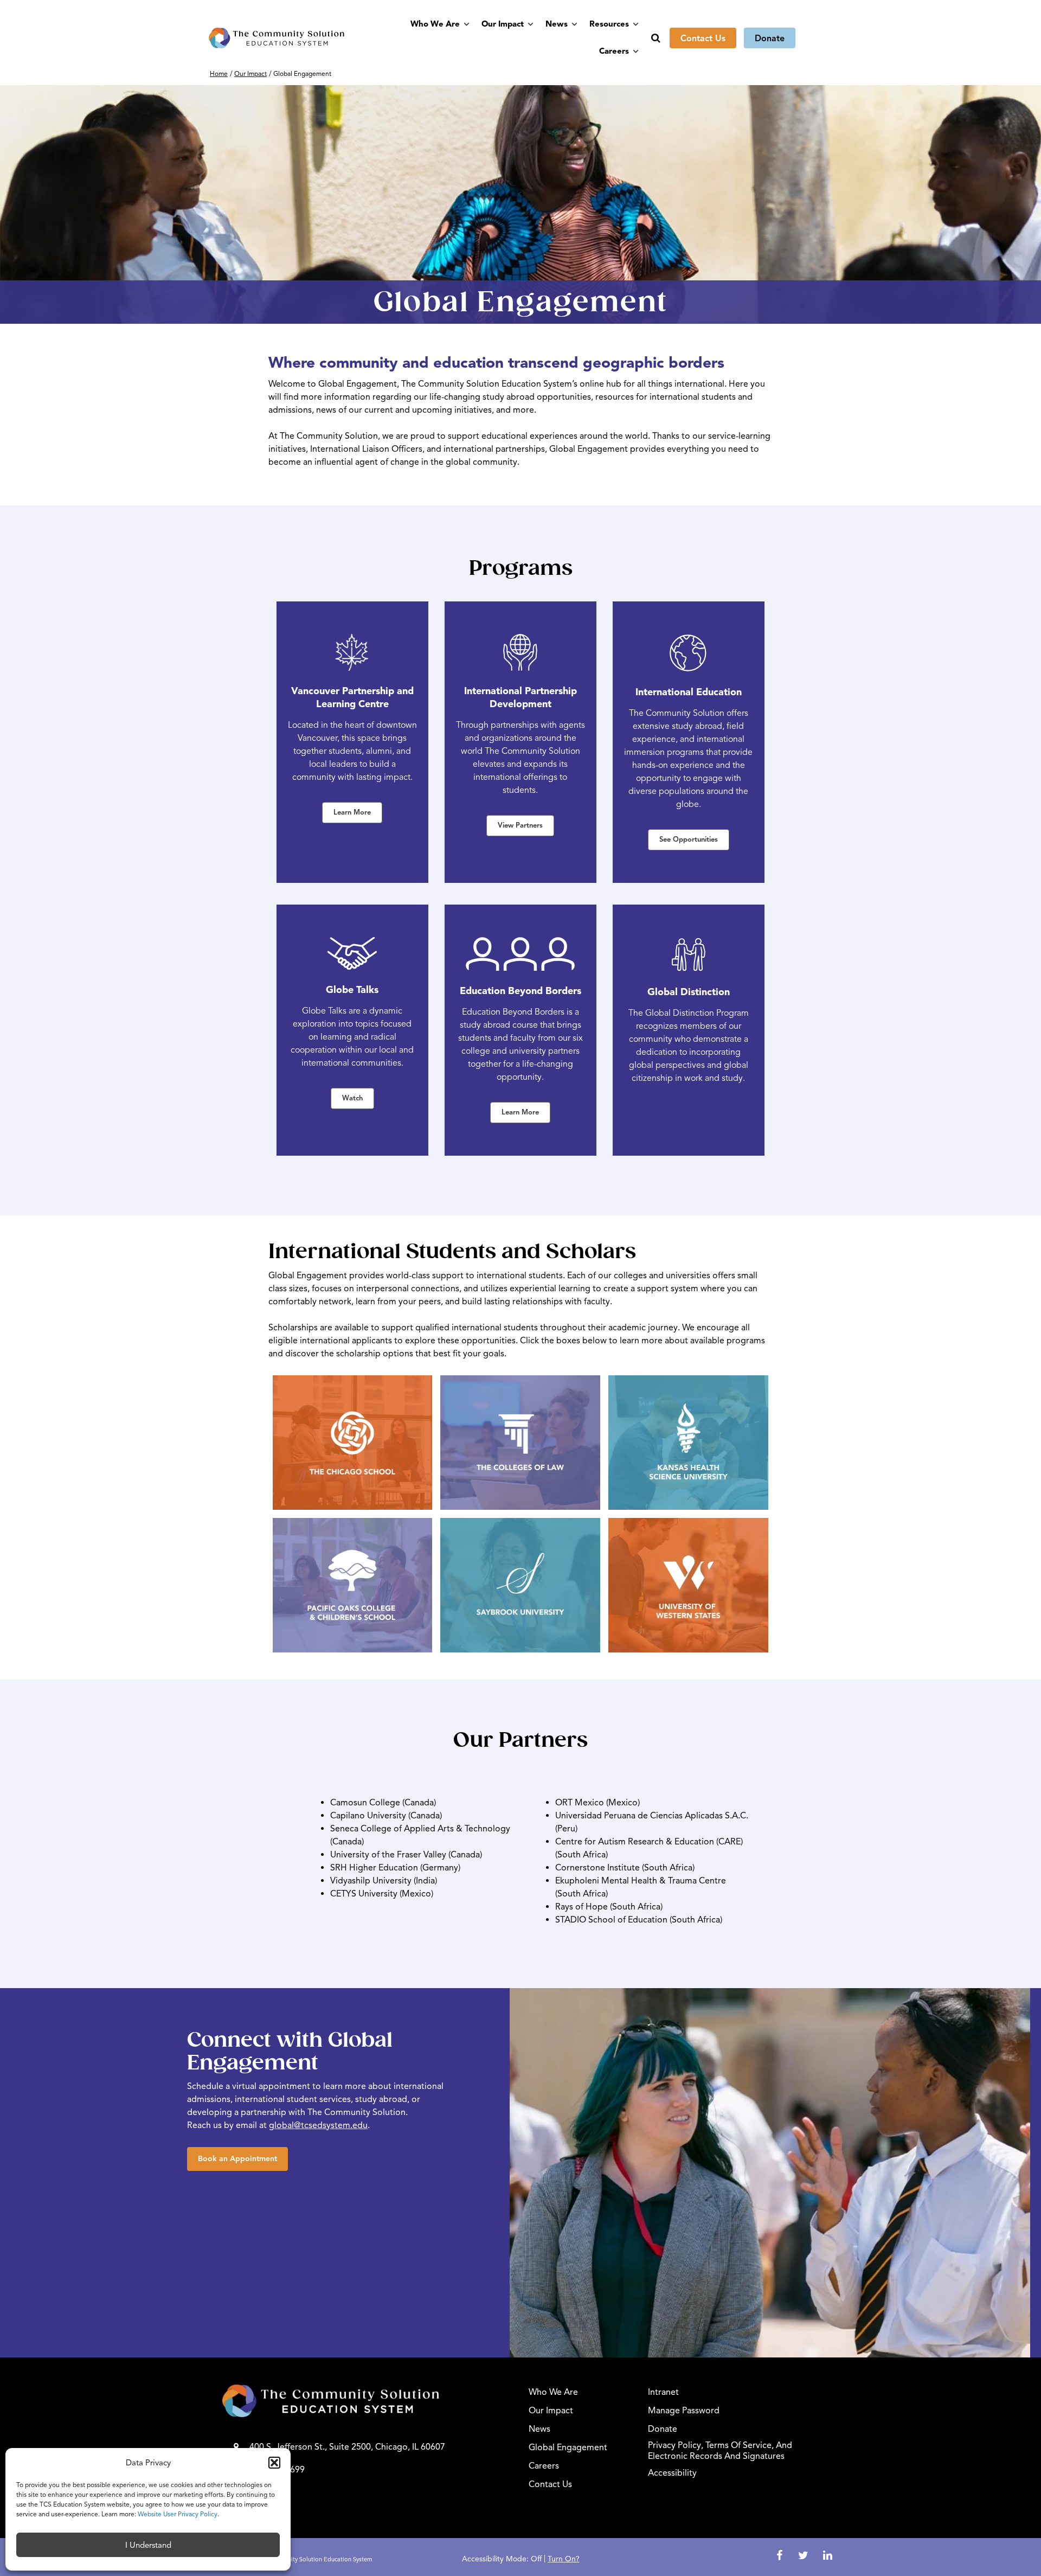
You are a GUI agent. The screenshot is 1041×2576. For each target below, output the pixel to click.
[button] (274, 2463)
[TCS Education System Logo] (277, 38)
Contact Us (703, 39)
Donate (770, 39)
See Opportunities (689, 840)
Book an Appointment (237, 2159)
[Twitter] (805, 2556)
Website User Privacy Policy (178, 2514)
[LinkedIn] (827, 2556)
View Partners (520, 825)
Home (219, 73)
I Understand (148, 2545)
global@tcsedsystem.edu (318, 2125)
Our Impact (250, 73)
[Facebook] (781, 2556)
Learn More (352, 812)
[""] (367, 2401)
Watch (352, 1098)
